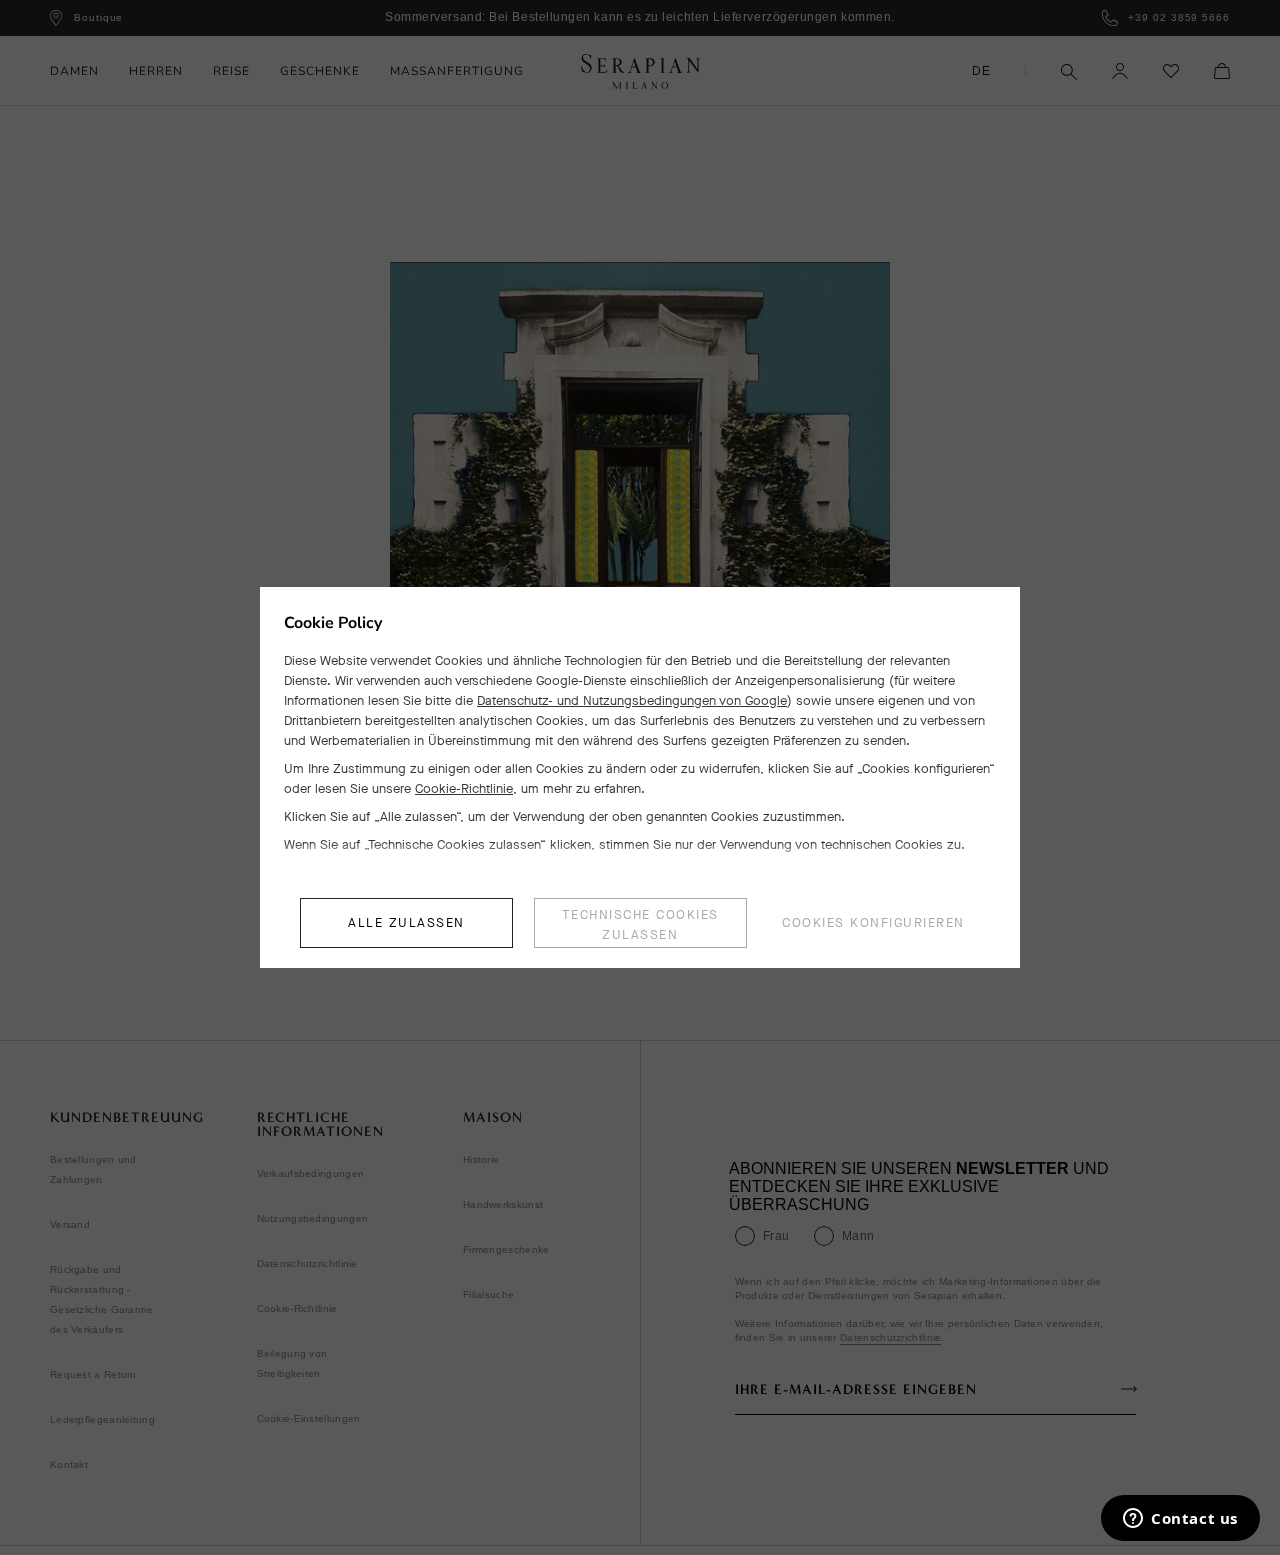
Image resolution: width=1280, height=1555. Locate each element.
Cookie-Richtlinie (464, 788)
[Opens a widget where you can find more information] (1180, 1520)
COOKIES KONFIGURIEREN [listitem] (873, 922)
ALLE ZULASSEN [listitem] (406, 922)
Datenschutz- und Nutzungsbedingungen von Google (632, 700)
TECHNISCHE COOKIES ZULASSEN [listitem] (640, 924)
